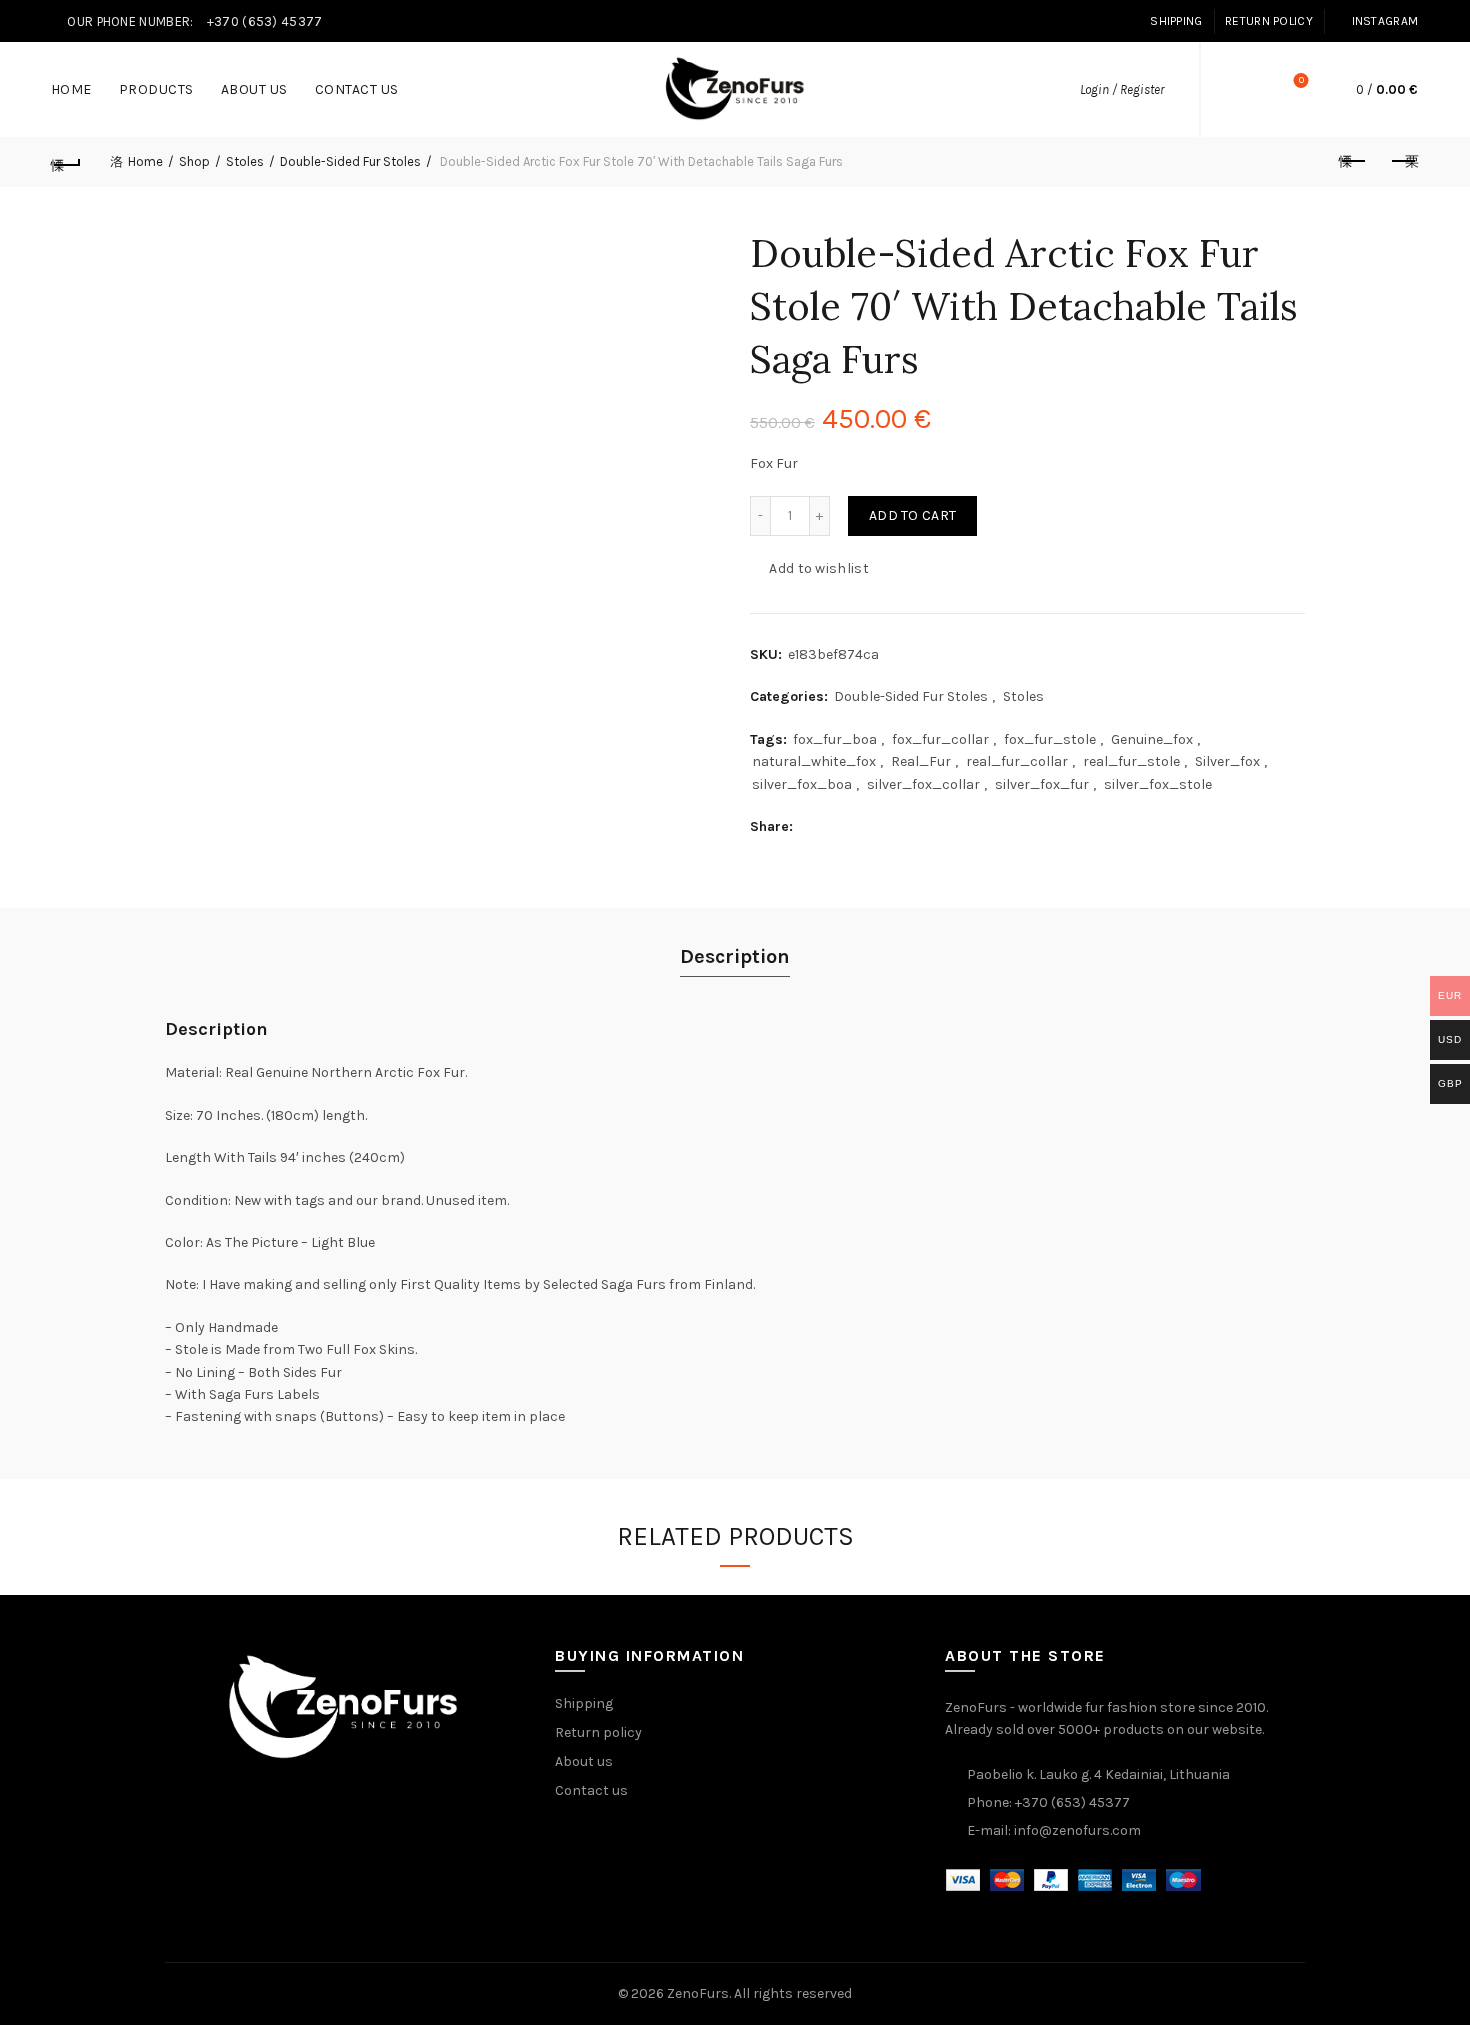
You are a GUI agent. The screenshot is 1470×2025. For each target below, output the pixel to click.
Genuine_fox (1152, 739)
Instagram (1385, 21)
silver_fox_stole (1158, 784)
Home (71, 89)
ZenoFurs (698, 1993)
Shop (194, 161)
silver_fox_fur (1042, 784)
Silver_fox (1227, 761)
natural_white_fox (814, 761)
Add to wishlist (819, 568)
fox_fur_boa (835, 739)
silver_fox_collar (923, 784)
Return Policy (1269, 21)
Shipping (1176, 21)
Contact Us (357, 89)
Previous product (1353, 162)
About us (254, 89)
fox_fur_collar (940, 739)
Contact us (591, 1790)
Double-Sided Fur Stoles (350, 161)
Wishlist (1301, 80)
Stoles (245, 161)
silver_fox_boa (802, 784)
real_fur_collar (1017, 761)
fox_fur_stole (1050, 739)
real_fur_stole (1131, 761)
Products (156, 89)
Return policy (598, 1732)
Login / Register (1122, 89)
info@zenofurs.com (1077, 1830)
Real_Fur (921, 761)
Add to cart (912, 515)
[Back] (67, 162)
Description (735, 956)
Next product (1403, 162)
